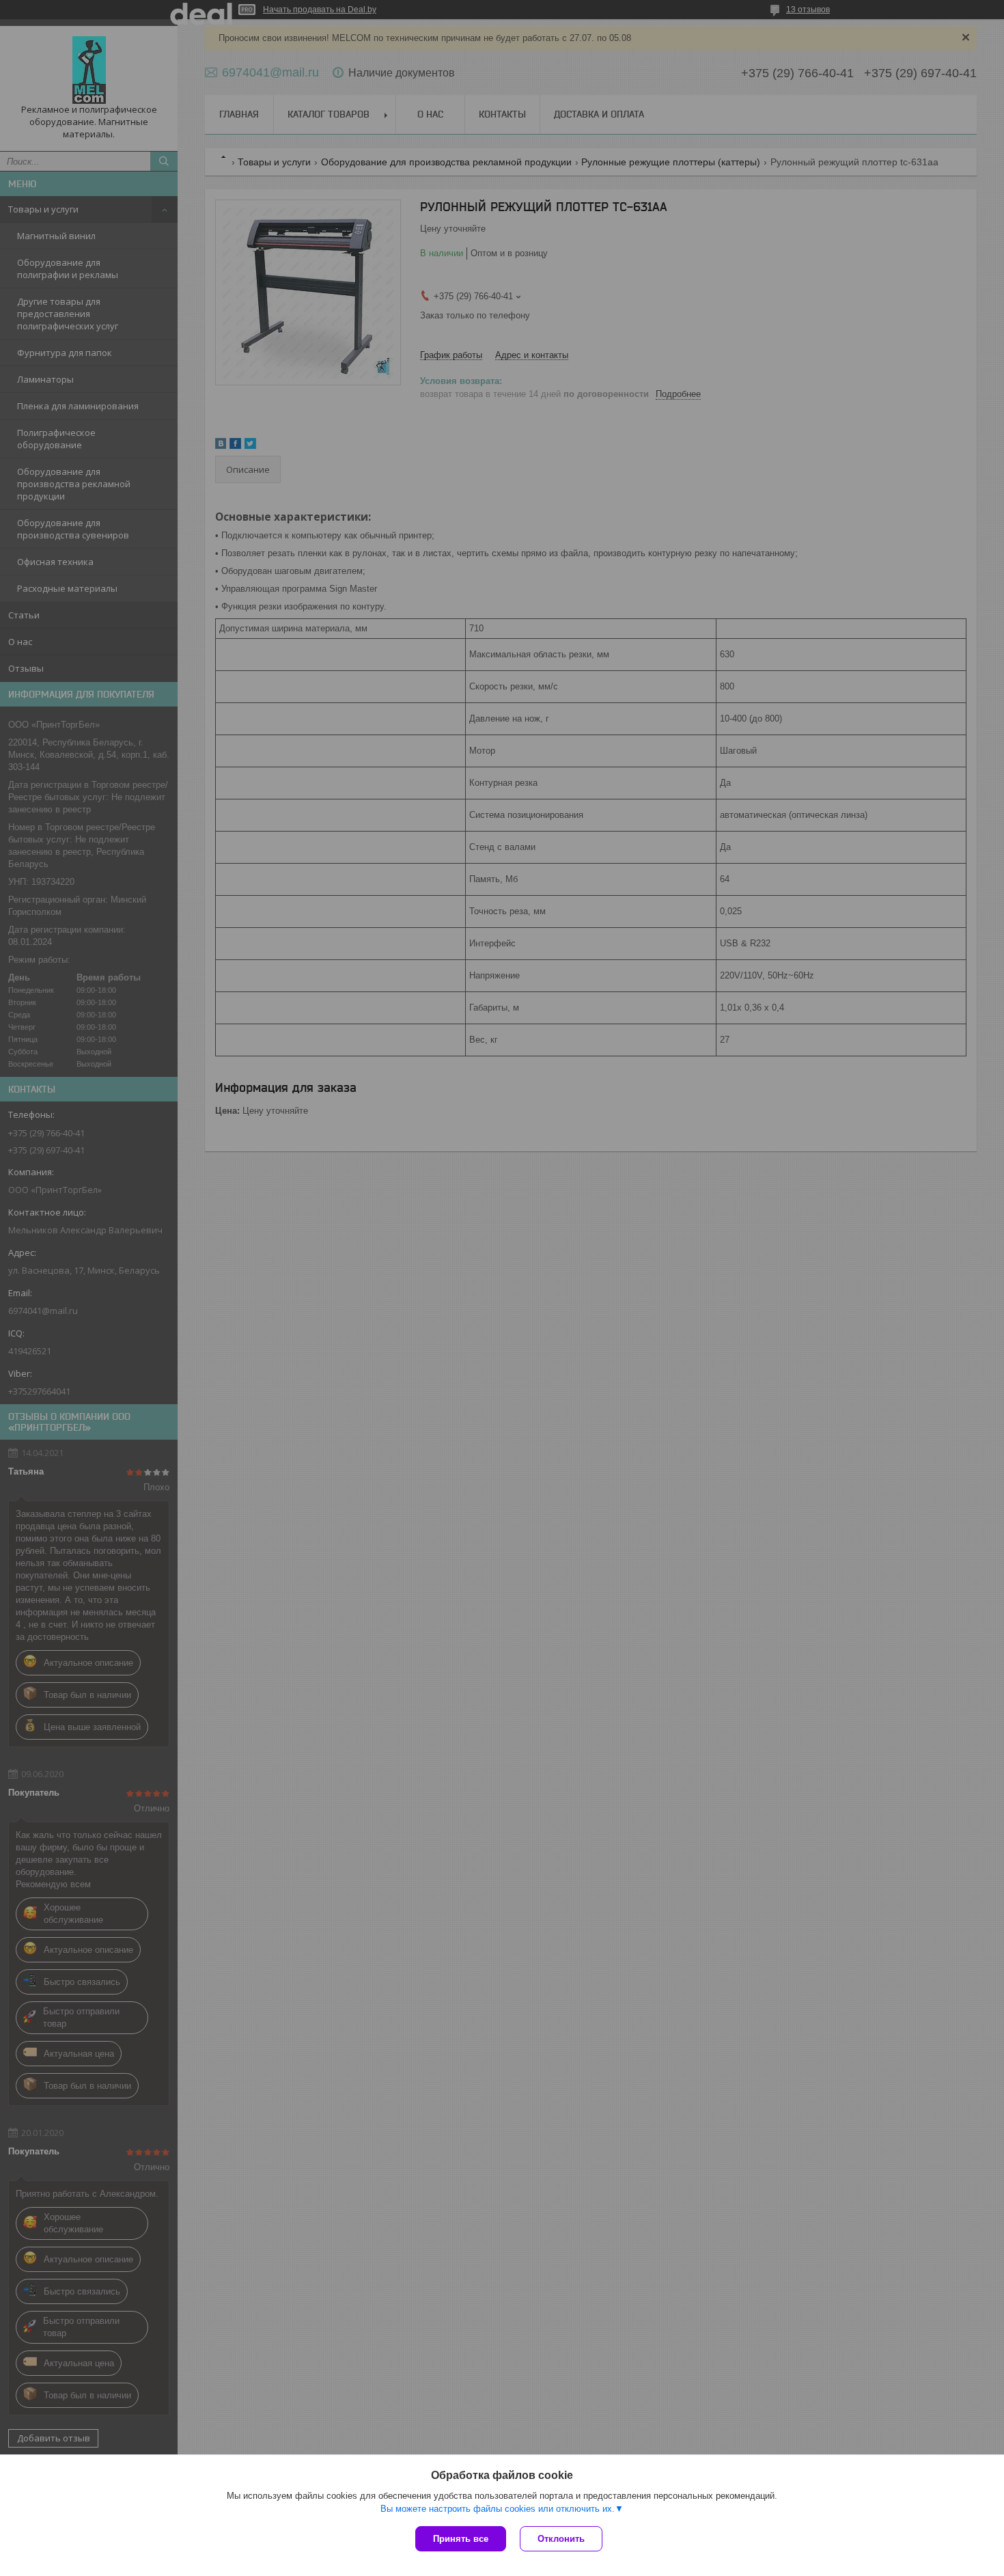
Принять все (461, 2539)
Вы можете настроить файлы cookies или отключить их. (498, 2509)
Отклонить (561, 2539)
